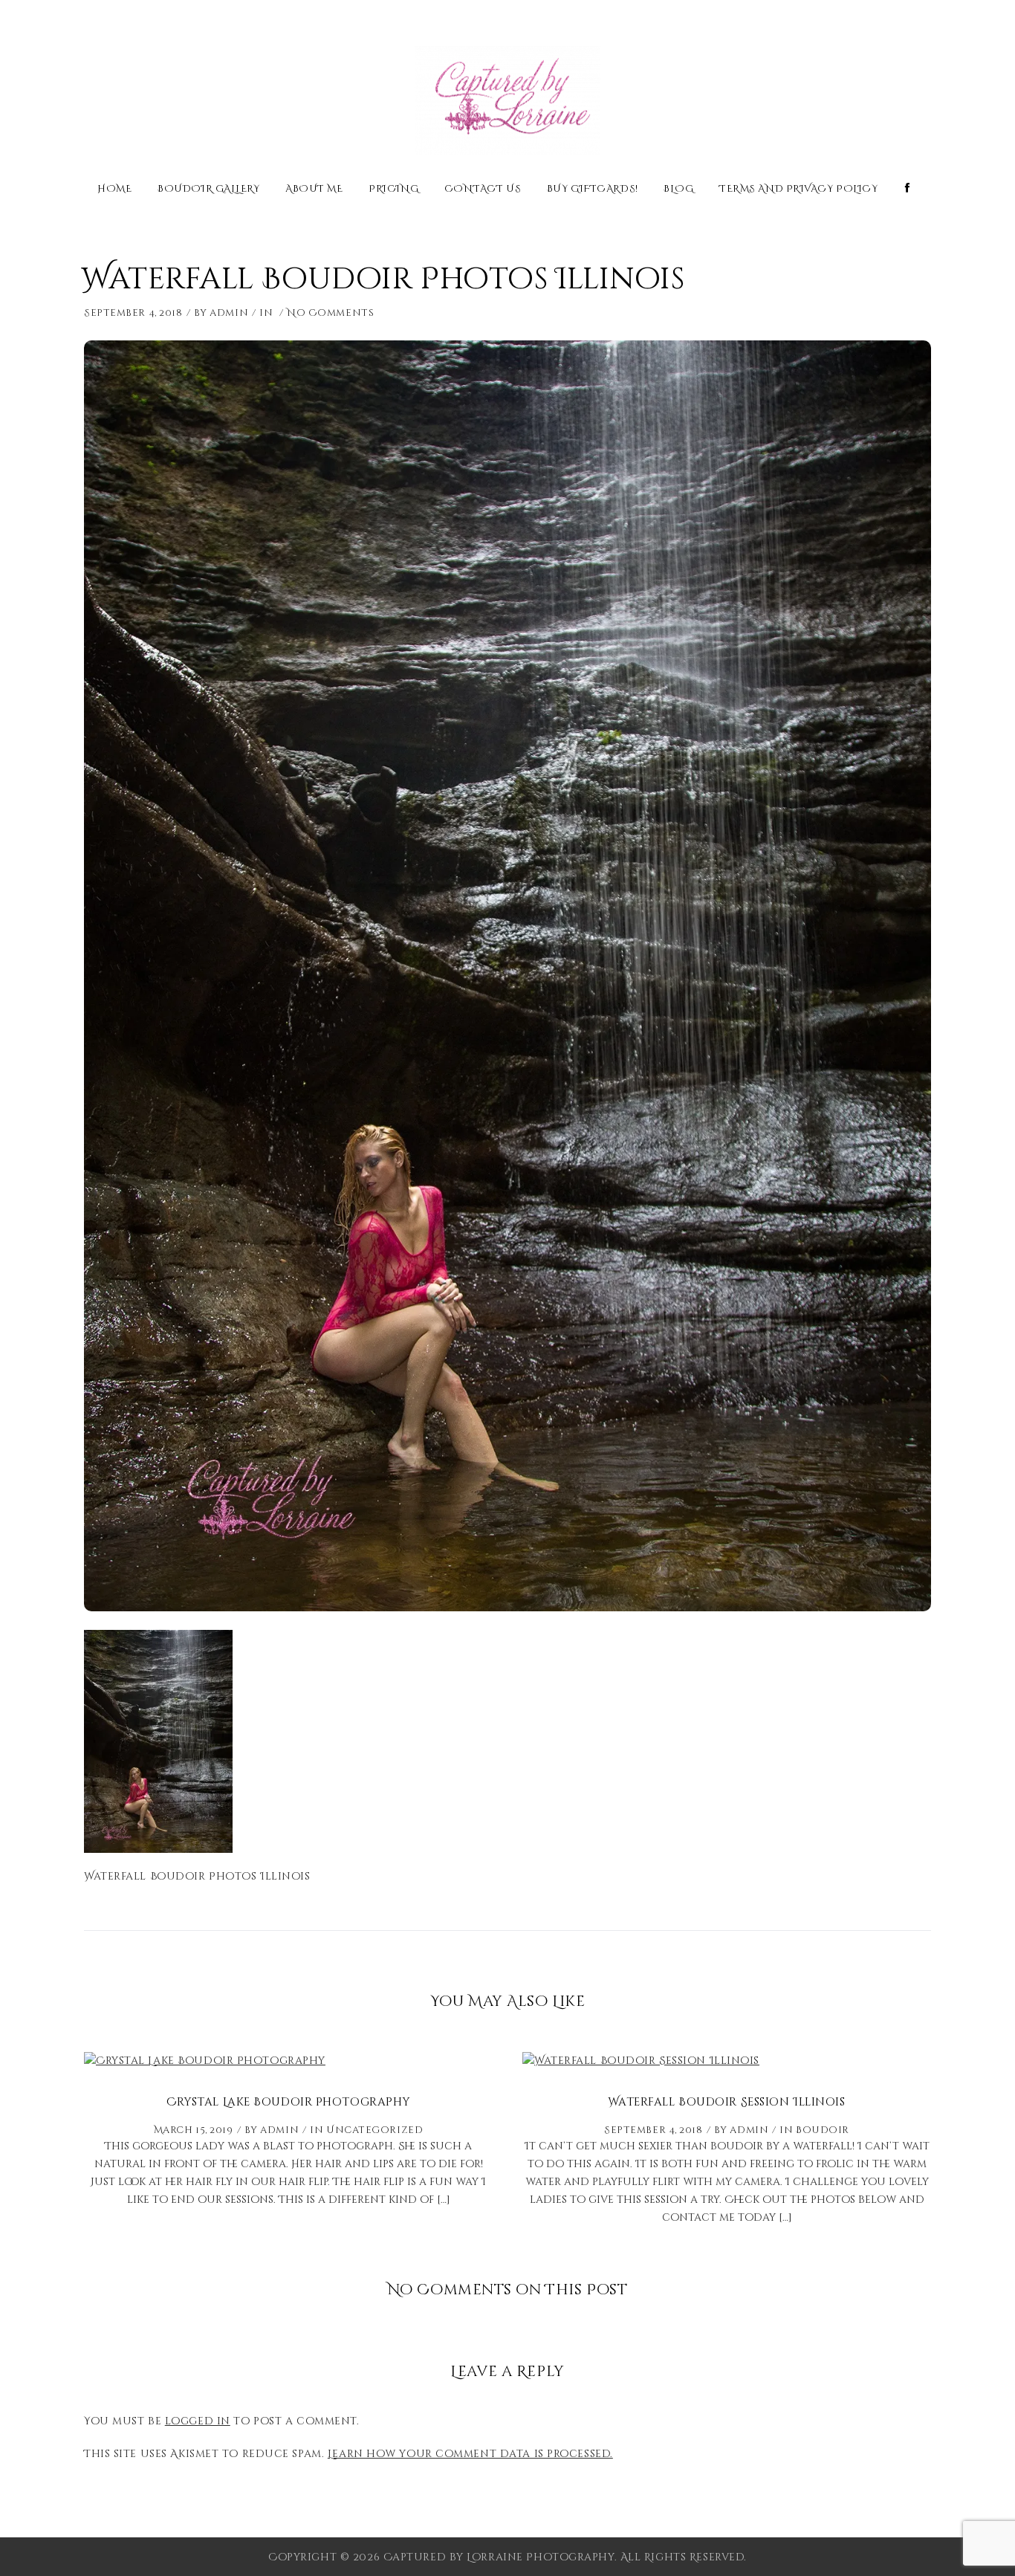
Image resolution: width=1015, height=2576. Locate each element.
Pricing (393, 190)
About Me (314, 190)
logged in (198, 2421)
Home (114, 190)
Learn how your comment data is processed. (470, 2454)
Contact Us (483, 190)
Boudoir (823, 2130)
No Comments (330, 313)
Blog (678, 190)
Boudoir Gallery (208, 190)
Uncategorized (374, 2130)
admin (229, 313)
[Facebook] (908, 188)
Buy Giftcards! (593, 190)
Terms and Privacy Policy (798, 190)
